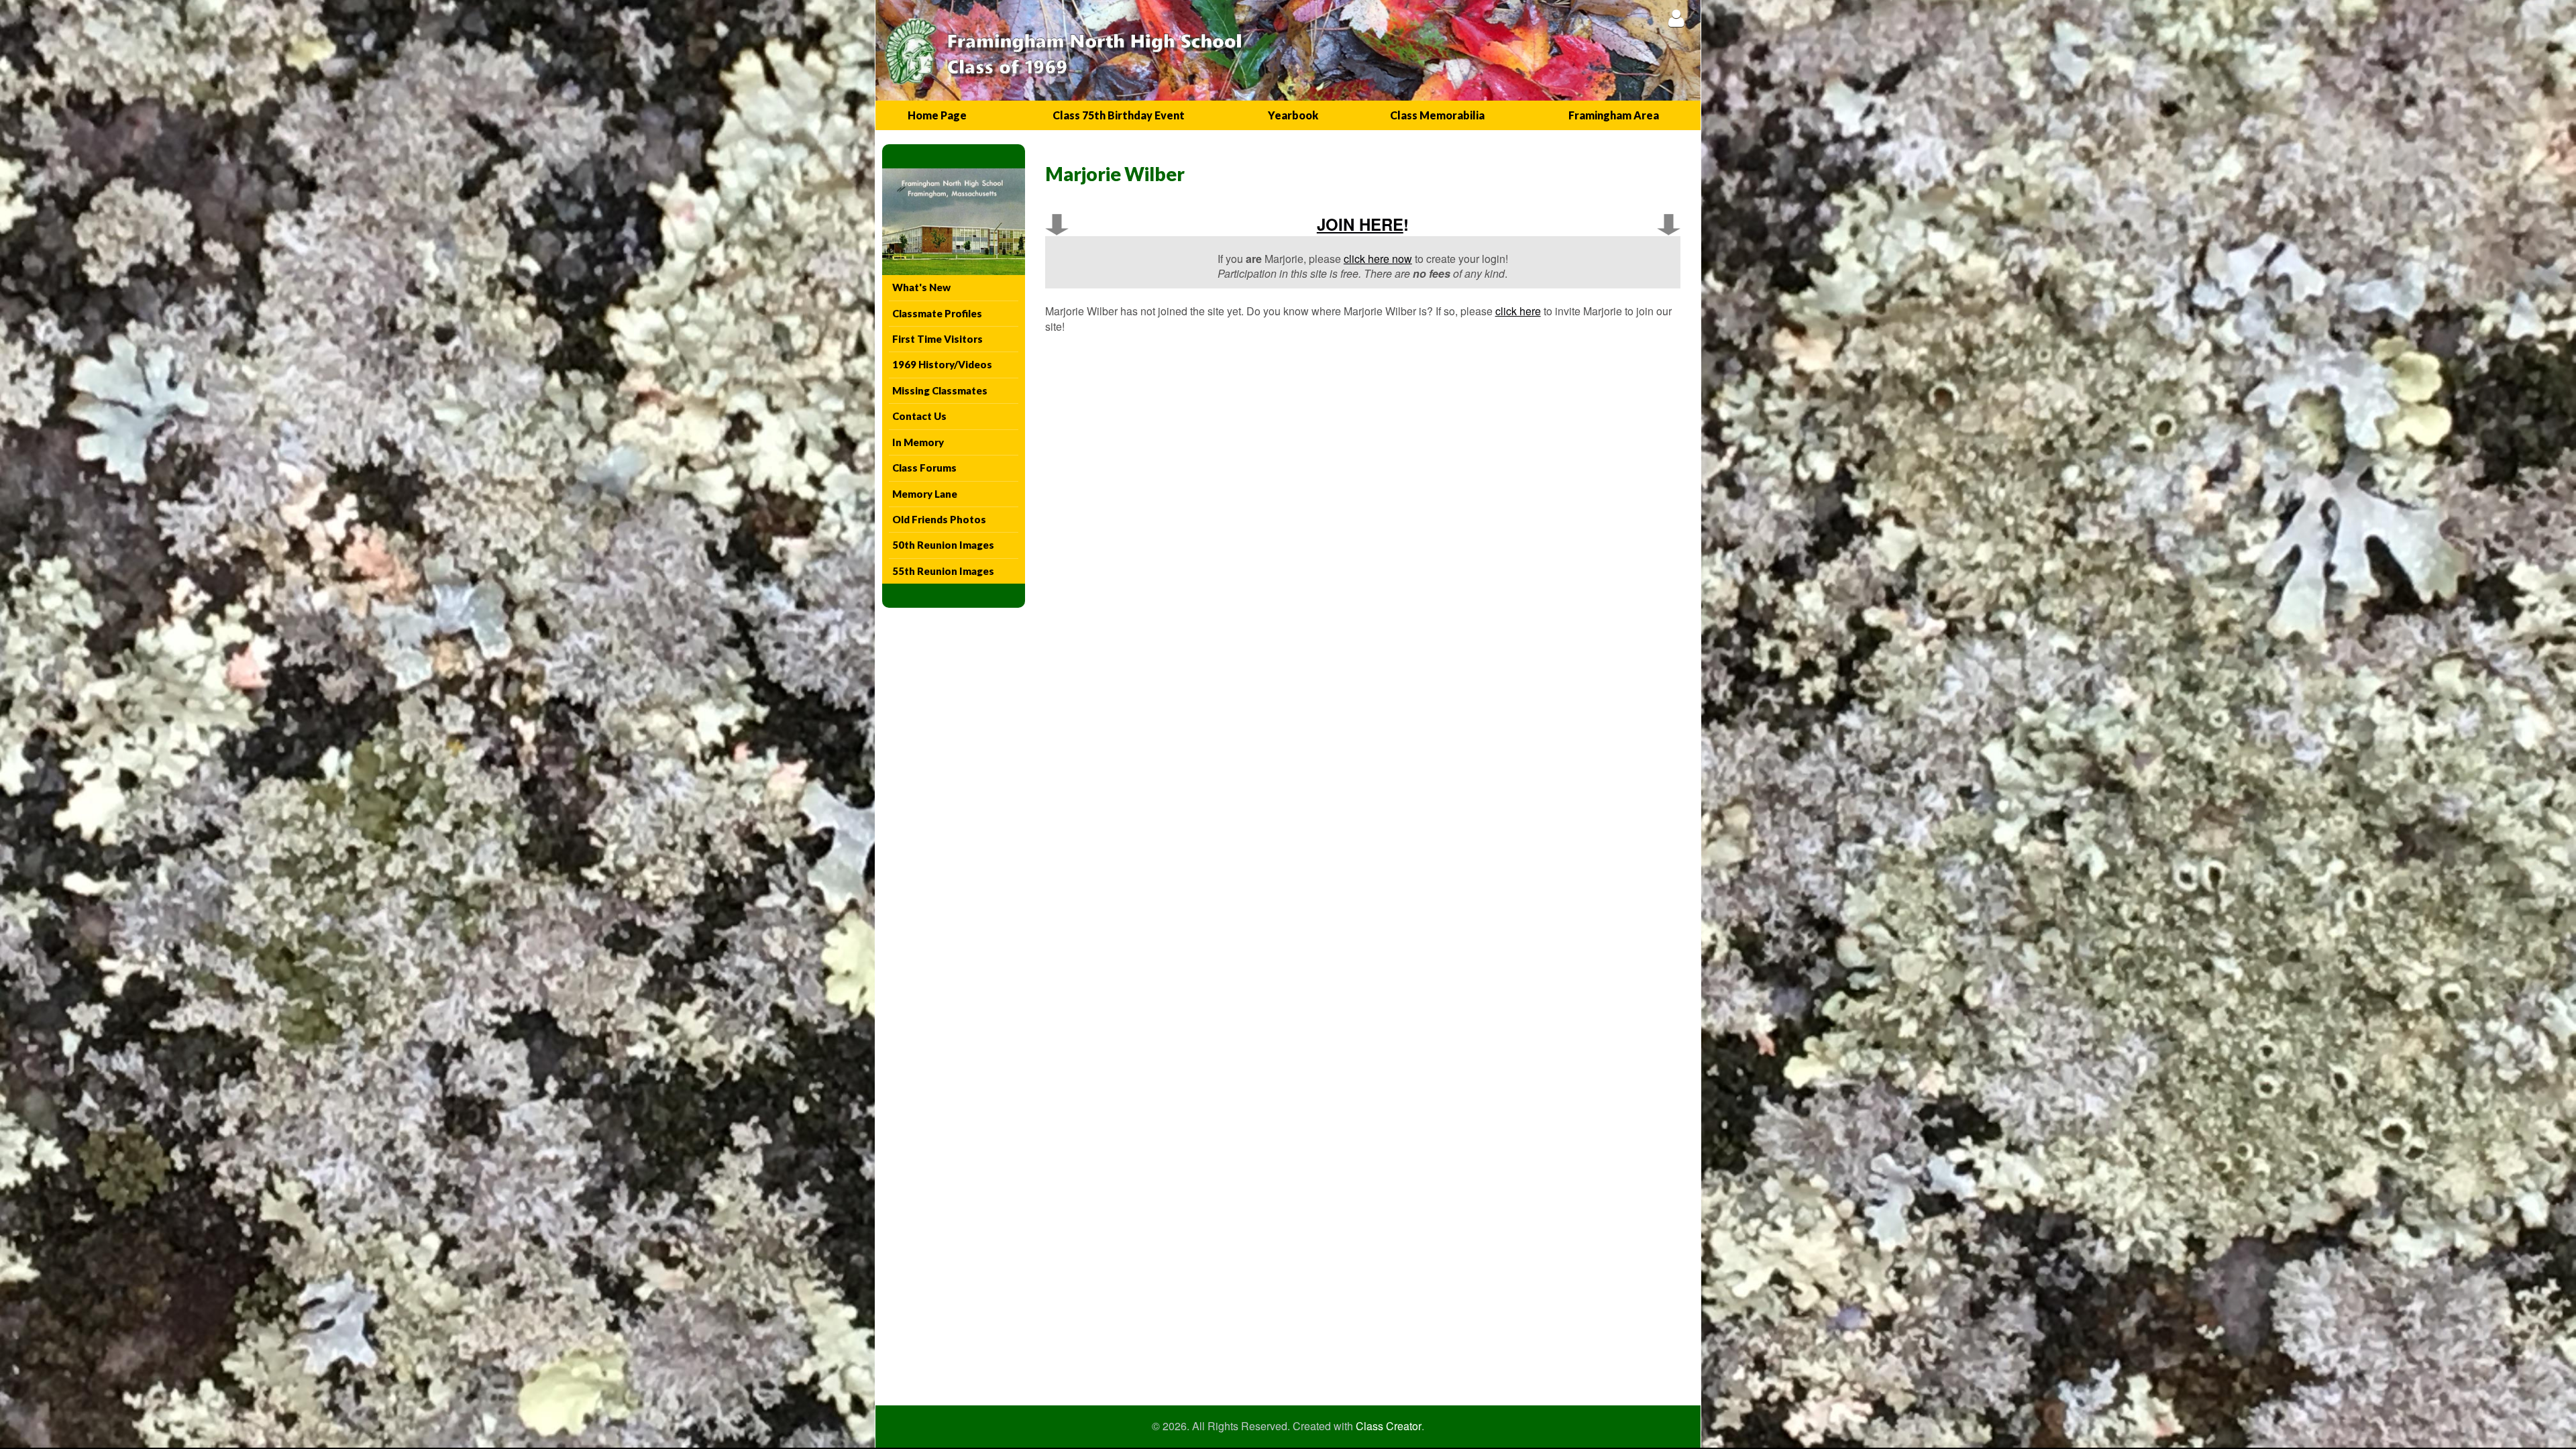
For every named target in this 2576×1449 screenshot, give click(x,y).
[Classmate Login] (1676, 18)
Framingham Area (1614, 115)
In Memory (918, 442)
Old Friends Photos (939, 519)
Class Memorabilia (1437, 115)
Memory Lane (925, 494)
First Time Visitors (937, 339)
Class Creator (1389, 1426)
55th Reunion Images (943, 571)
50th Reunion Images (943, 545)
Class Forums (924, 468)
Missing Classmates (940, 390)
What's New (921, 287)
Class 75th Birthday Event (1119, 115)
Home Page (937, 115)
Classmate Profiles (937, 313)
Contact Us (919, 416)
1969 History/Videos (942, 364)
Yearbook (1293, 115)
